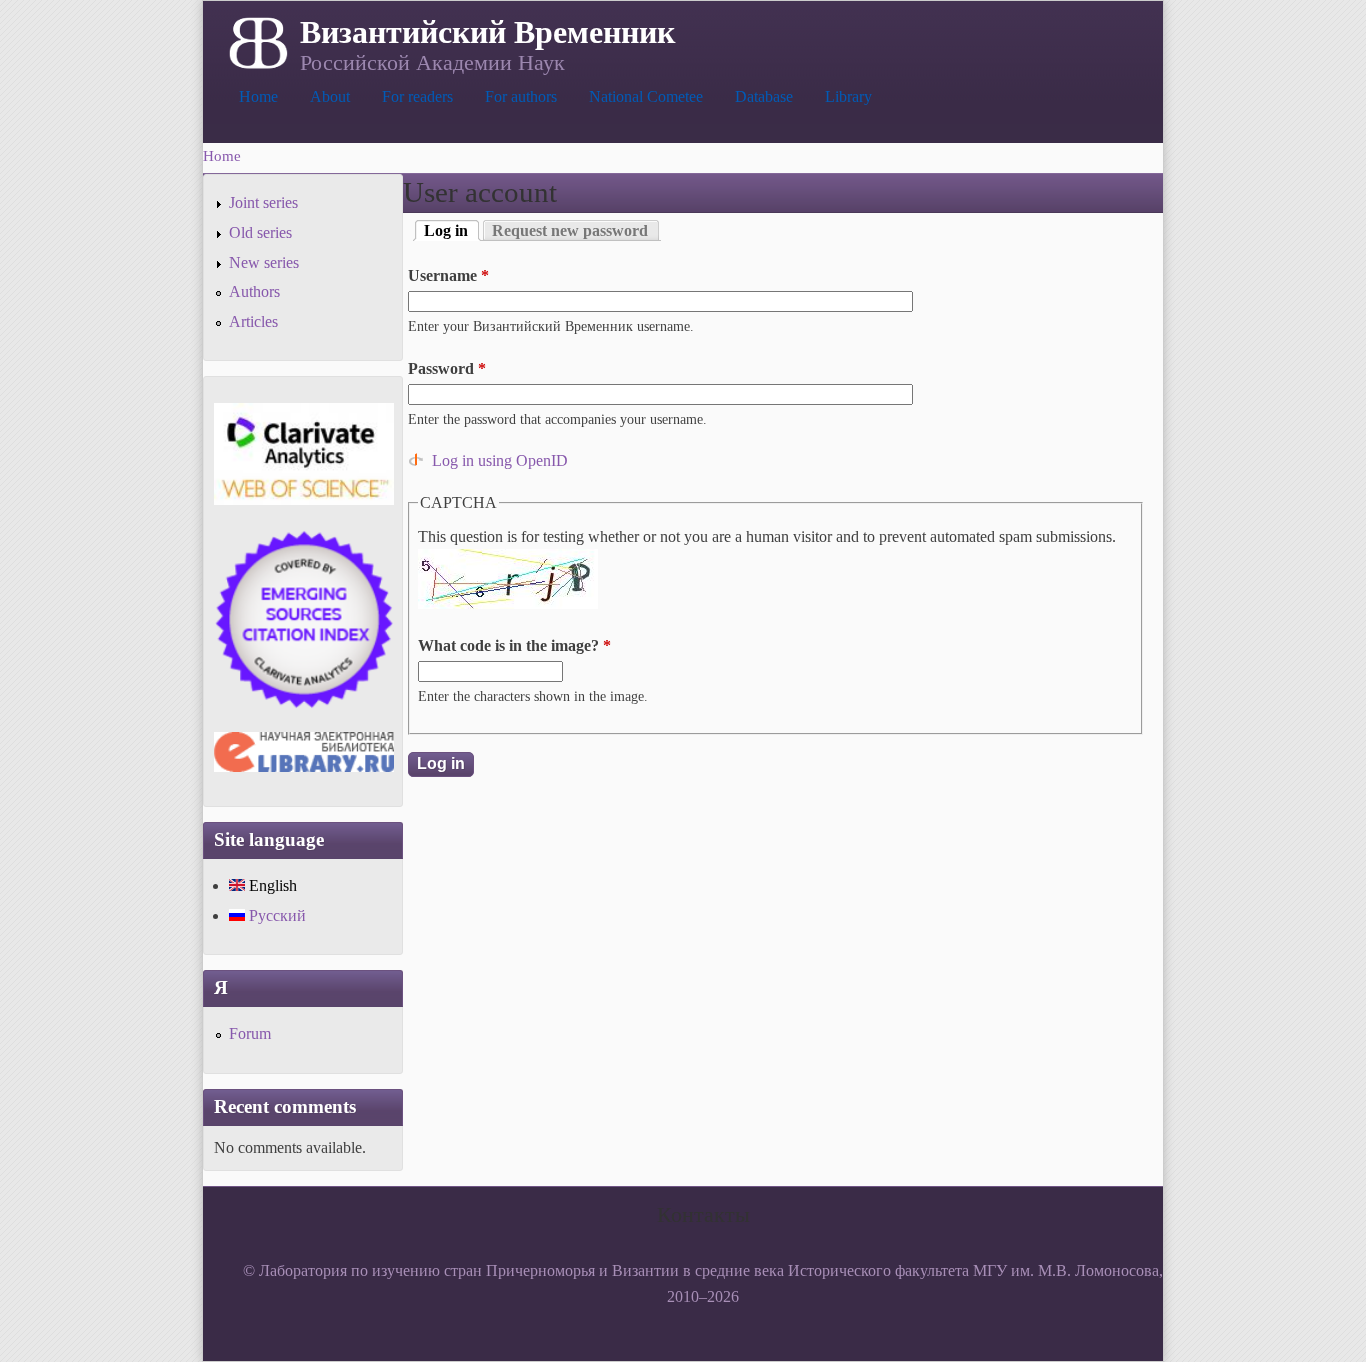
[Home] (256, 41)
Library (848, 96)
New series (264, 262)
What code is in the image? (514, 645)
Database (764, 96)
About (330, 96)
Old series (260, 232)
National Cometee (646, 96)
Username (448, 275)
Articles (253, 321)
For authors (521, 96)
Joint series (263, 202)
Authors (254, 291)
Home (258, 96)
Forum (250, 1033)
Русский (275, 915)
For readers (417, 96)
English (271, 885)
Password (447, 368)
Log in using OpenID (500, 460)
